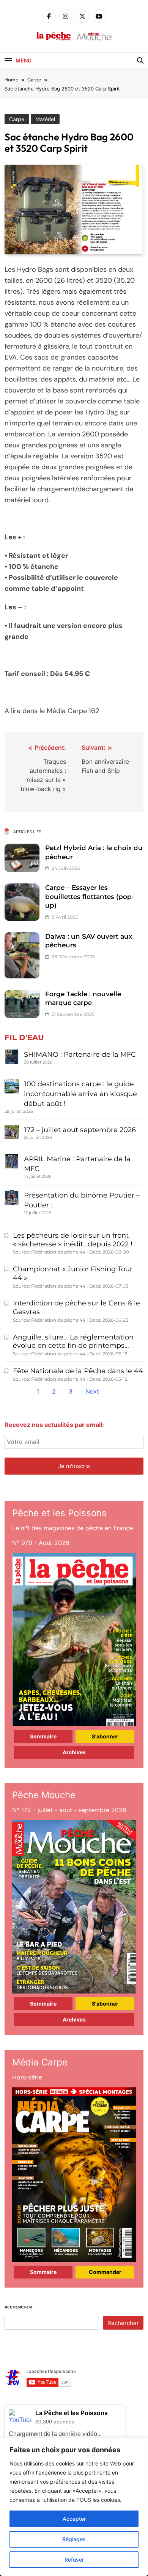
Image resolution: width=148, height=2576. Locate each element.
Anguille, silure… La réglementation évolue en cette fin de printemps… (73, 1342)
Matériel (45, 119)
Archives (74, 1752)
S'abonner (105, 1736)
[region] (74, 2507)
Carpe (17, 119)
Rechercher (18, 2307)
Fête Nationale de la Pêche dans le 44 (78, 1371)
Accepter (74, 2519)
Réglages (74, 2539)
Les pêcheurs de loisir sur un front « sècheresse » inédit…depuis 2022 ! (73, 1240)
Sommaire (43, 1736)
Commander (105, 2272)
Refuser (74, 2560)
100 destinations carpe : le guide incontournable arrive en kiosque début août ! (80, 1094)
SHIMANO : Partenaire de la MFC (80, 1054)
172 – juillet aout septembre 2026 (80, 1130)
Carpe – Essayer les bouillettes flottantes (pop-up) (90, 896)
